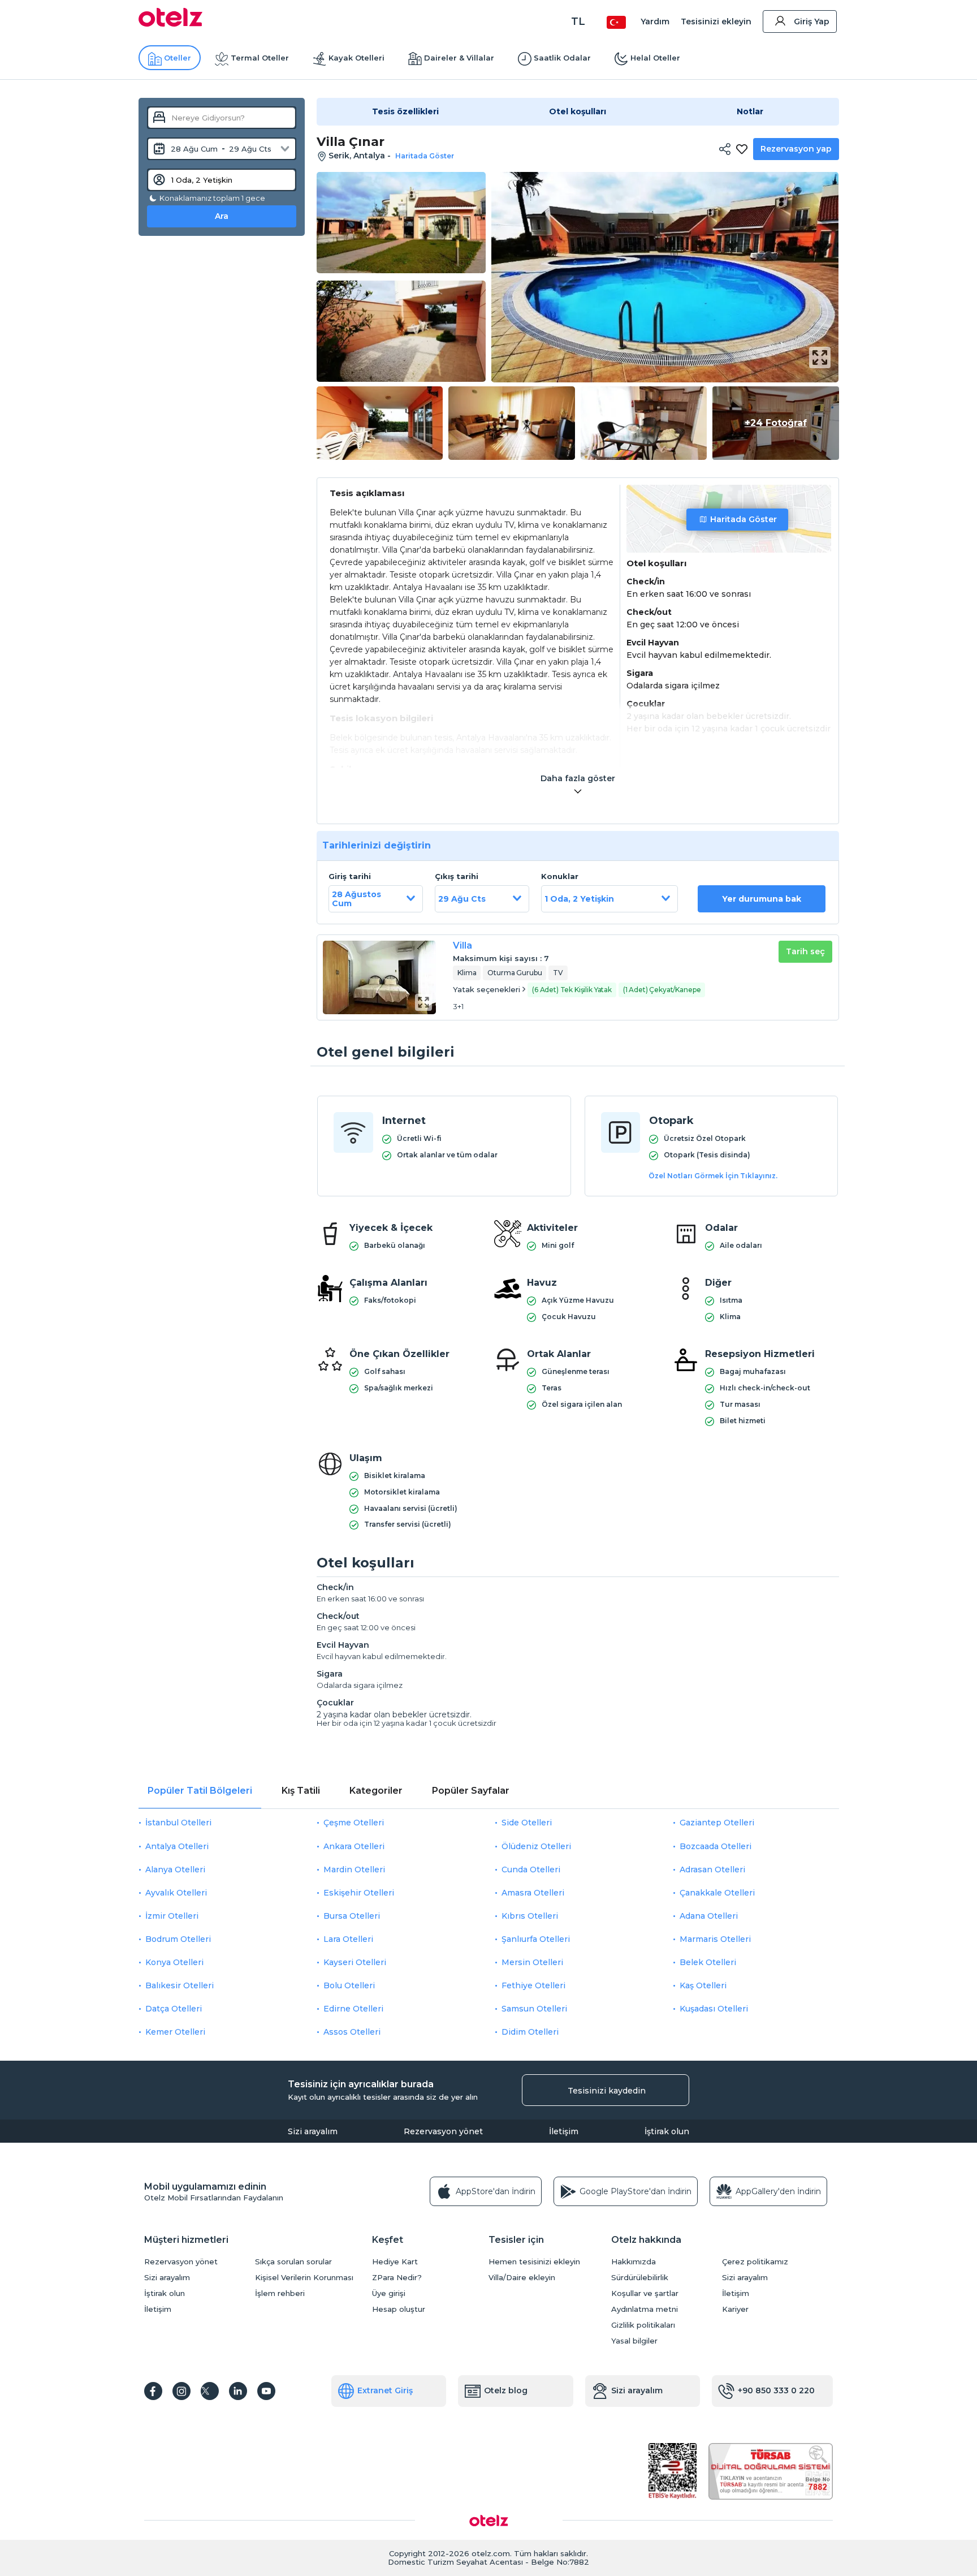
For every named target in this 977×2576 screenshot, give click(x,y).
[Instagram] (181, 2391)
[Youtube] (266, 2391)
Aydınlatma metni (645, 2309)
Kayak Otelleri (356, 58)
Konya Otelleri (174, 1962)
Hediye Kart (395, 2262)
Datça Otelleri (174, 2009)
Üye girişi (389, 2293)
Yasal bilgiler (634, 2341)
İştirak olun (667, 2131)
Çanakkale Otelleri (717, 1893)
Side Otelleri (527, 1823)
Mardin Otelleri (354, 1869)
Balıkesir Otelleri (180, 1985)
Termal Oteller (260, 58)
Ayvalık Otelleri (176, 1893)
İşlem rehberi (280, 2293)
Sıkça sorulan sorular (293, 2262)
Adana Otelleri (709, 1916)
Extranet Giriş (385, 2390)
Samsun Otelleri (534, 2009)
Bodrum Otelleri (178, 1939)
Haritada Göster (743, 519)
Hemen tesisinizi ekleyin (534, 2262)
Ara (222, 216)
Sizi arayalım (313, 2131)
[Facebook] (153, 2391)
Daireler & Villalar (459, 58)
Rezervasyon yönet (443, 2131)
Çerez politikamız (755, 2262)
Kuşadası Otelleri (714, 2009)
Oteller (178, 58)
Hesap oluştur (399, 2309)
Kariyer (735, 2309)
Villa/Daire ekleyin (522, 2278)
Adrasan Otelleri (712, 1869)
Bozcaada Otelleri (716, 1846)
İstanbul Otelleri (178, 1823)
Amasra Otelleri (533, 1893)
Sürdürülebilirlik (640, 2278)
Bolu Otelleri (349, 1985)
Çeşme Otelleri (354, 1823)
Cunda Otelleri (531, 1869)
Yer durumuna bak (762, 899)
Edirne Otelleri (353, 2009)
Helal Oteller (655, 58)
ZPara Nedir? (397, 2278)
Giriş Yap (812, 21)
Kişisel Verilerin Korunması (304, 2278)
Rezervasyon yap (796, 149)
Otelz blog (506, 2390)
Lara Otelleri (348, 1939)
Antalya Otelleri (177, 1846)
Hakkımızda (634, 2262)
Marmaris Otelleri (715, 1939)
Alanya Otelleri (175, 1869)
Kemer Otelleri (175, 2032)
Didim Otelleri (530, 2032)
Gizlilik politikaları (643, 2325)
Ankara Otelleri (354, 1846)
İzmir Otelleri (172, 1916)
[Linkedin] (238, 2391)
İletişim (564, 2131)
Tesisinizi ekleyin (716, 21)
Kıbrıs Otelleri (530, 1916)
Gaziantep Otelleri (717, 1823)
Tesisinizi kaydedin (607, 2091)
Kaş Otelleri (703, 1985)
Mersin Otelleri (532, 1962)
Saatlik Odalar (562, 58)
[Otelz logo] (170, 24)
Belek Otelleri (708, 1962)
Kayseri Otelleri (355, 1962)
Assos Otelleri (352, 2032)
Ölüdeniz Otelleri (536, 1846)
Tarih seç (805, 951)
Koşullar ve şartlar (645, 2293)
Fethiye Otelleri (533, 1985)
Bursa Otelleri (352, 1916)
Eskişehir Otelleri (359, 1893)
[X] (210, 2391)
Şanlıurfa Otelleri (536, 1939)
